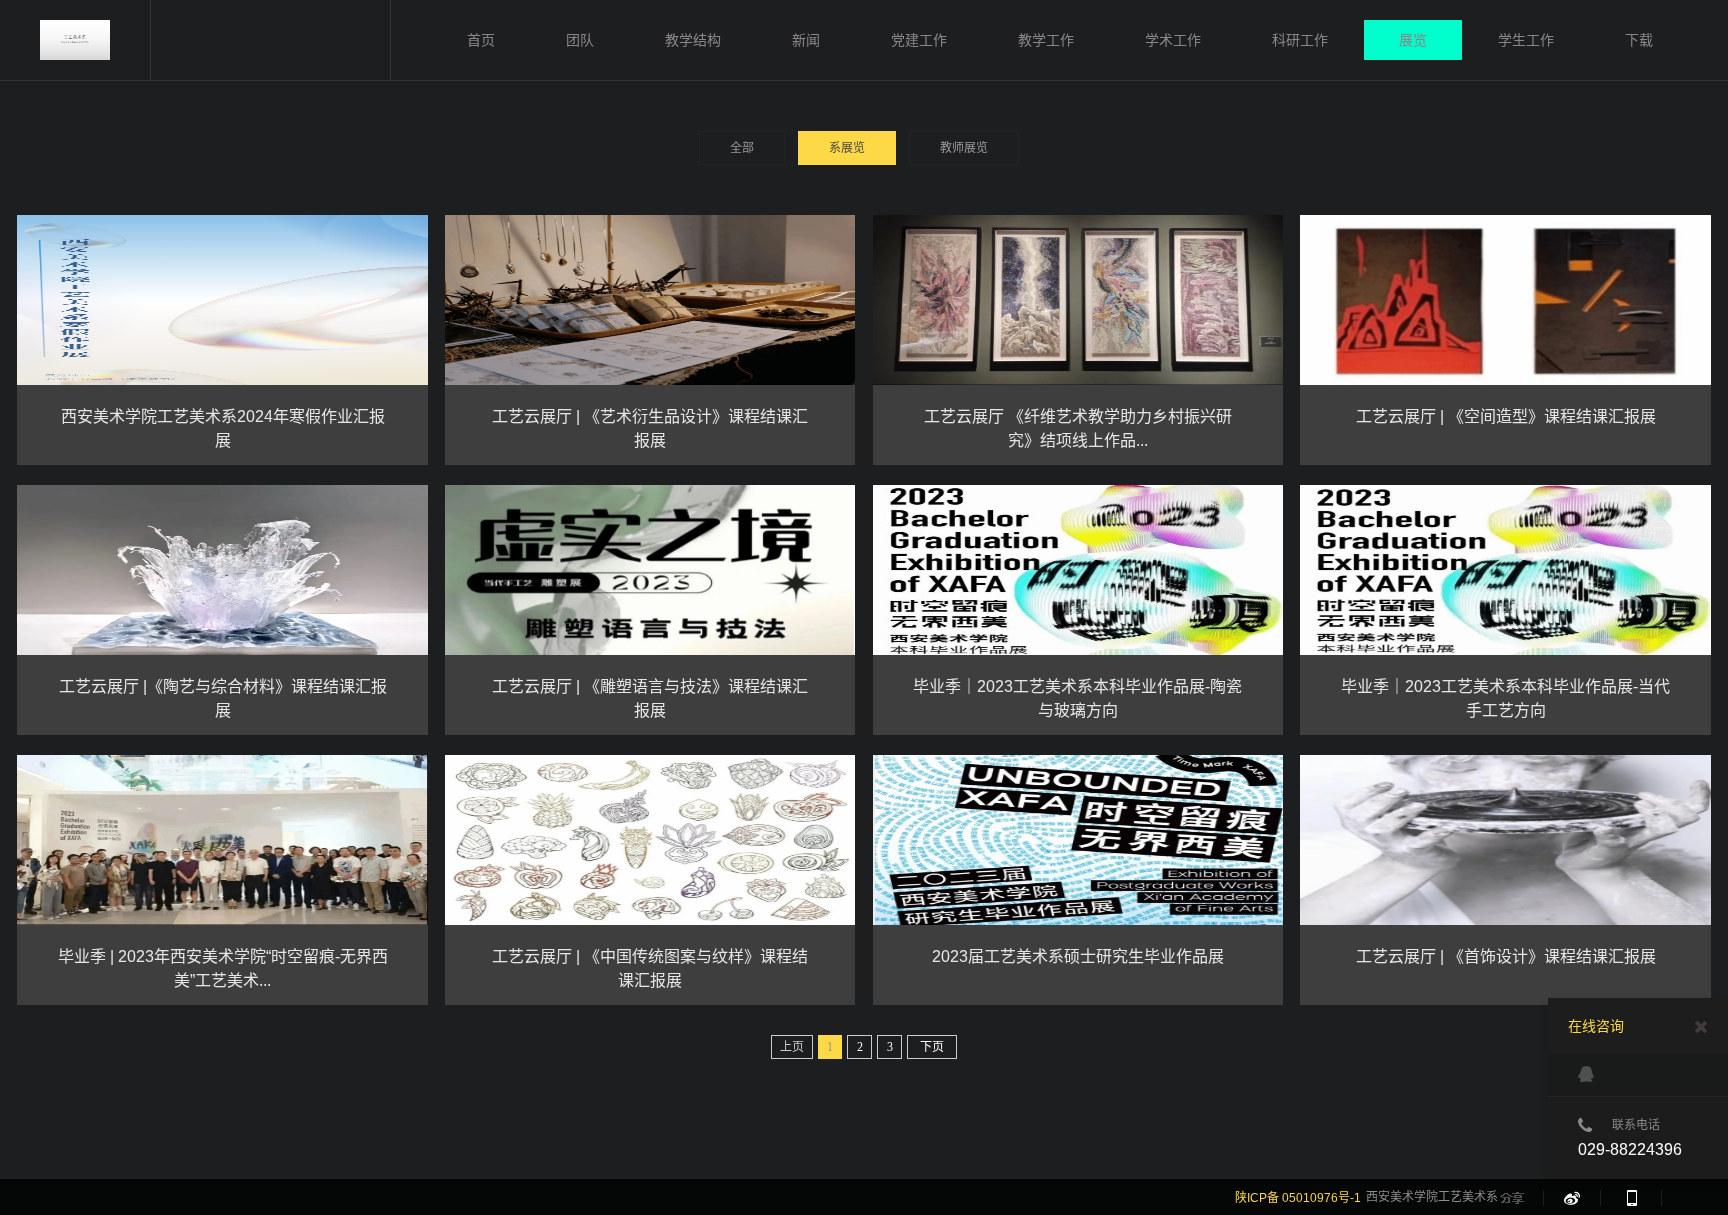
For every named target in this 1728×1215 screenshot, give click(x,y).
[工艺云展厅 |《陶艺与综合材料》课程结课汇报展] (222, 570)
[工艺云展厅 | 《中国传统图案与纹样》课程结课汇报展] (650, 840)
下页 (932, 1047)
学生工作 (1526, 40)
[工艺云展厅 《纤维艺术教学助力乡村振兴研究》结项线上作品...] (1078, 300)
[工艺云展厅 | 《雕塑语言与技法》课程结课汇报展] (650, 570)
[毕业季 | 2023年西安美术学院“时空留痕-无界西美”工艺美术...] (222, 840)
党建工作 (919, 40)
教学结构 (693, 40)
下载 (1639, 40)
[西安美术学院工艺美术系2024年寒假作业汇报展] (222, 300)
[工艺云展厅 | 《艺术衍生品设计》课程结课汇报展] (650, 300)
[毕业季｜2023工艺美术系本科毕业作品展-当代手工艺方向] (1505, 570)
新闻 (806, 40)
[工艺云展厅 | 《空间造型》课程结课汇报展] (1505, 300)
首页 (481, 40)
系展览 (847, 148)
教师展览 (964, 148)
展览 (1413, 40)
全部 (742, 148)
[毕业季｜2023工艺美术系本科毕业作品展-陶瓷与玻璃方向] (1078, 570)
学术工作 (1173, 40)
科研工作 (1300, 40)
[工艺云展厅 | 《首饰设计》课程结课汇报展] (1505, 840)
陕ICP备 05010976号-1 (1298, 1198)
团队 (580, 40)
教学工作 (1046, 40)
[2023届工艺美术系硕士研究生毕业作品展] (1078, 840)
